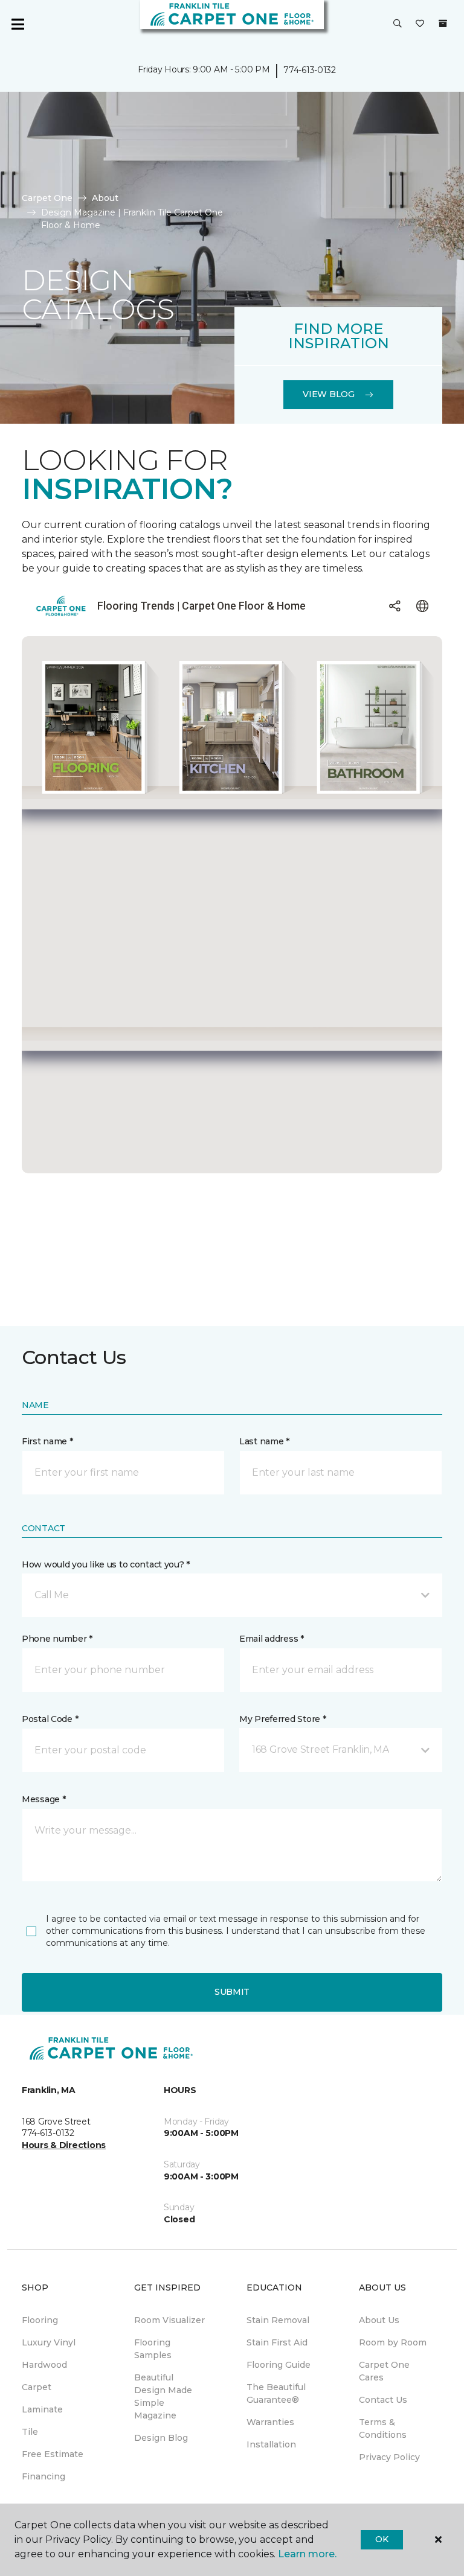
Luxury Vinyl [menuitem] (49, 2342)
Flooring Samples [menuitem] (153, 2349)
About (105, 198)
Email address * (272, 1639)
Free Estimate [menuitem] (53, 2454)
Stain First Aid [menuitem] (277, 2342)
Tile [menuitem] (30, 2432)
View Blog (328, 394)
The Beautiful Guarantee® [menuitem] (276, 2393)
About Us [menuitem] (379, 2320)
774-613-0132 (310, 70)
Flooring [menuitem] (40, 2320)
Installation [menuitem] (271, 2444)
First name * (47, 1441)
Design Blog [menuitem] (161, 2438)
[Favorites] (420, 24)
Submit (232, 1992)
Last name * (264, 1441)
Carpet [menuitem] (37, 2387)
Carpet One (47, 198)
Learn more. (307, 2554)
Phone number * (57, 1639)
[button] (398, 24)
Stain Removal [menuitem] (278, 2320)
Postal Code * (50, 1719)
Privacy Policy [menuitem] (389, 2457)
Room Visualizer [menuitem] (169, 2320)
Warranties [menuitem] (270, 2422)
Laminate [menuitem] (42, 2409)
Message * (43, 1799)
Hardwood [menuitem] (44, 2365)
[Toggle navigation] (18, 24)
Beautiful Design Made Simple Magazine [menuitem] (163, 2396)
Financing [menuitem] (43, 2476)
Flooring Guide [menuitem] (279, 2365)
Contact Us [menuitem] (383, 2400)
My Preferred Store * (282, 1719)
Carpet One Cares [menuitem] (384, 2371)
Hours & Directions (64, 2145)
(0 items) (443, 24)
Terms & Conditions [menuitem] (383, 2428)
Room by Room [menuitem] (393, 2342)
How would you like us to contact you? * (106, 1564)
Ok (382, 2539)
